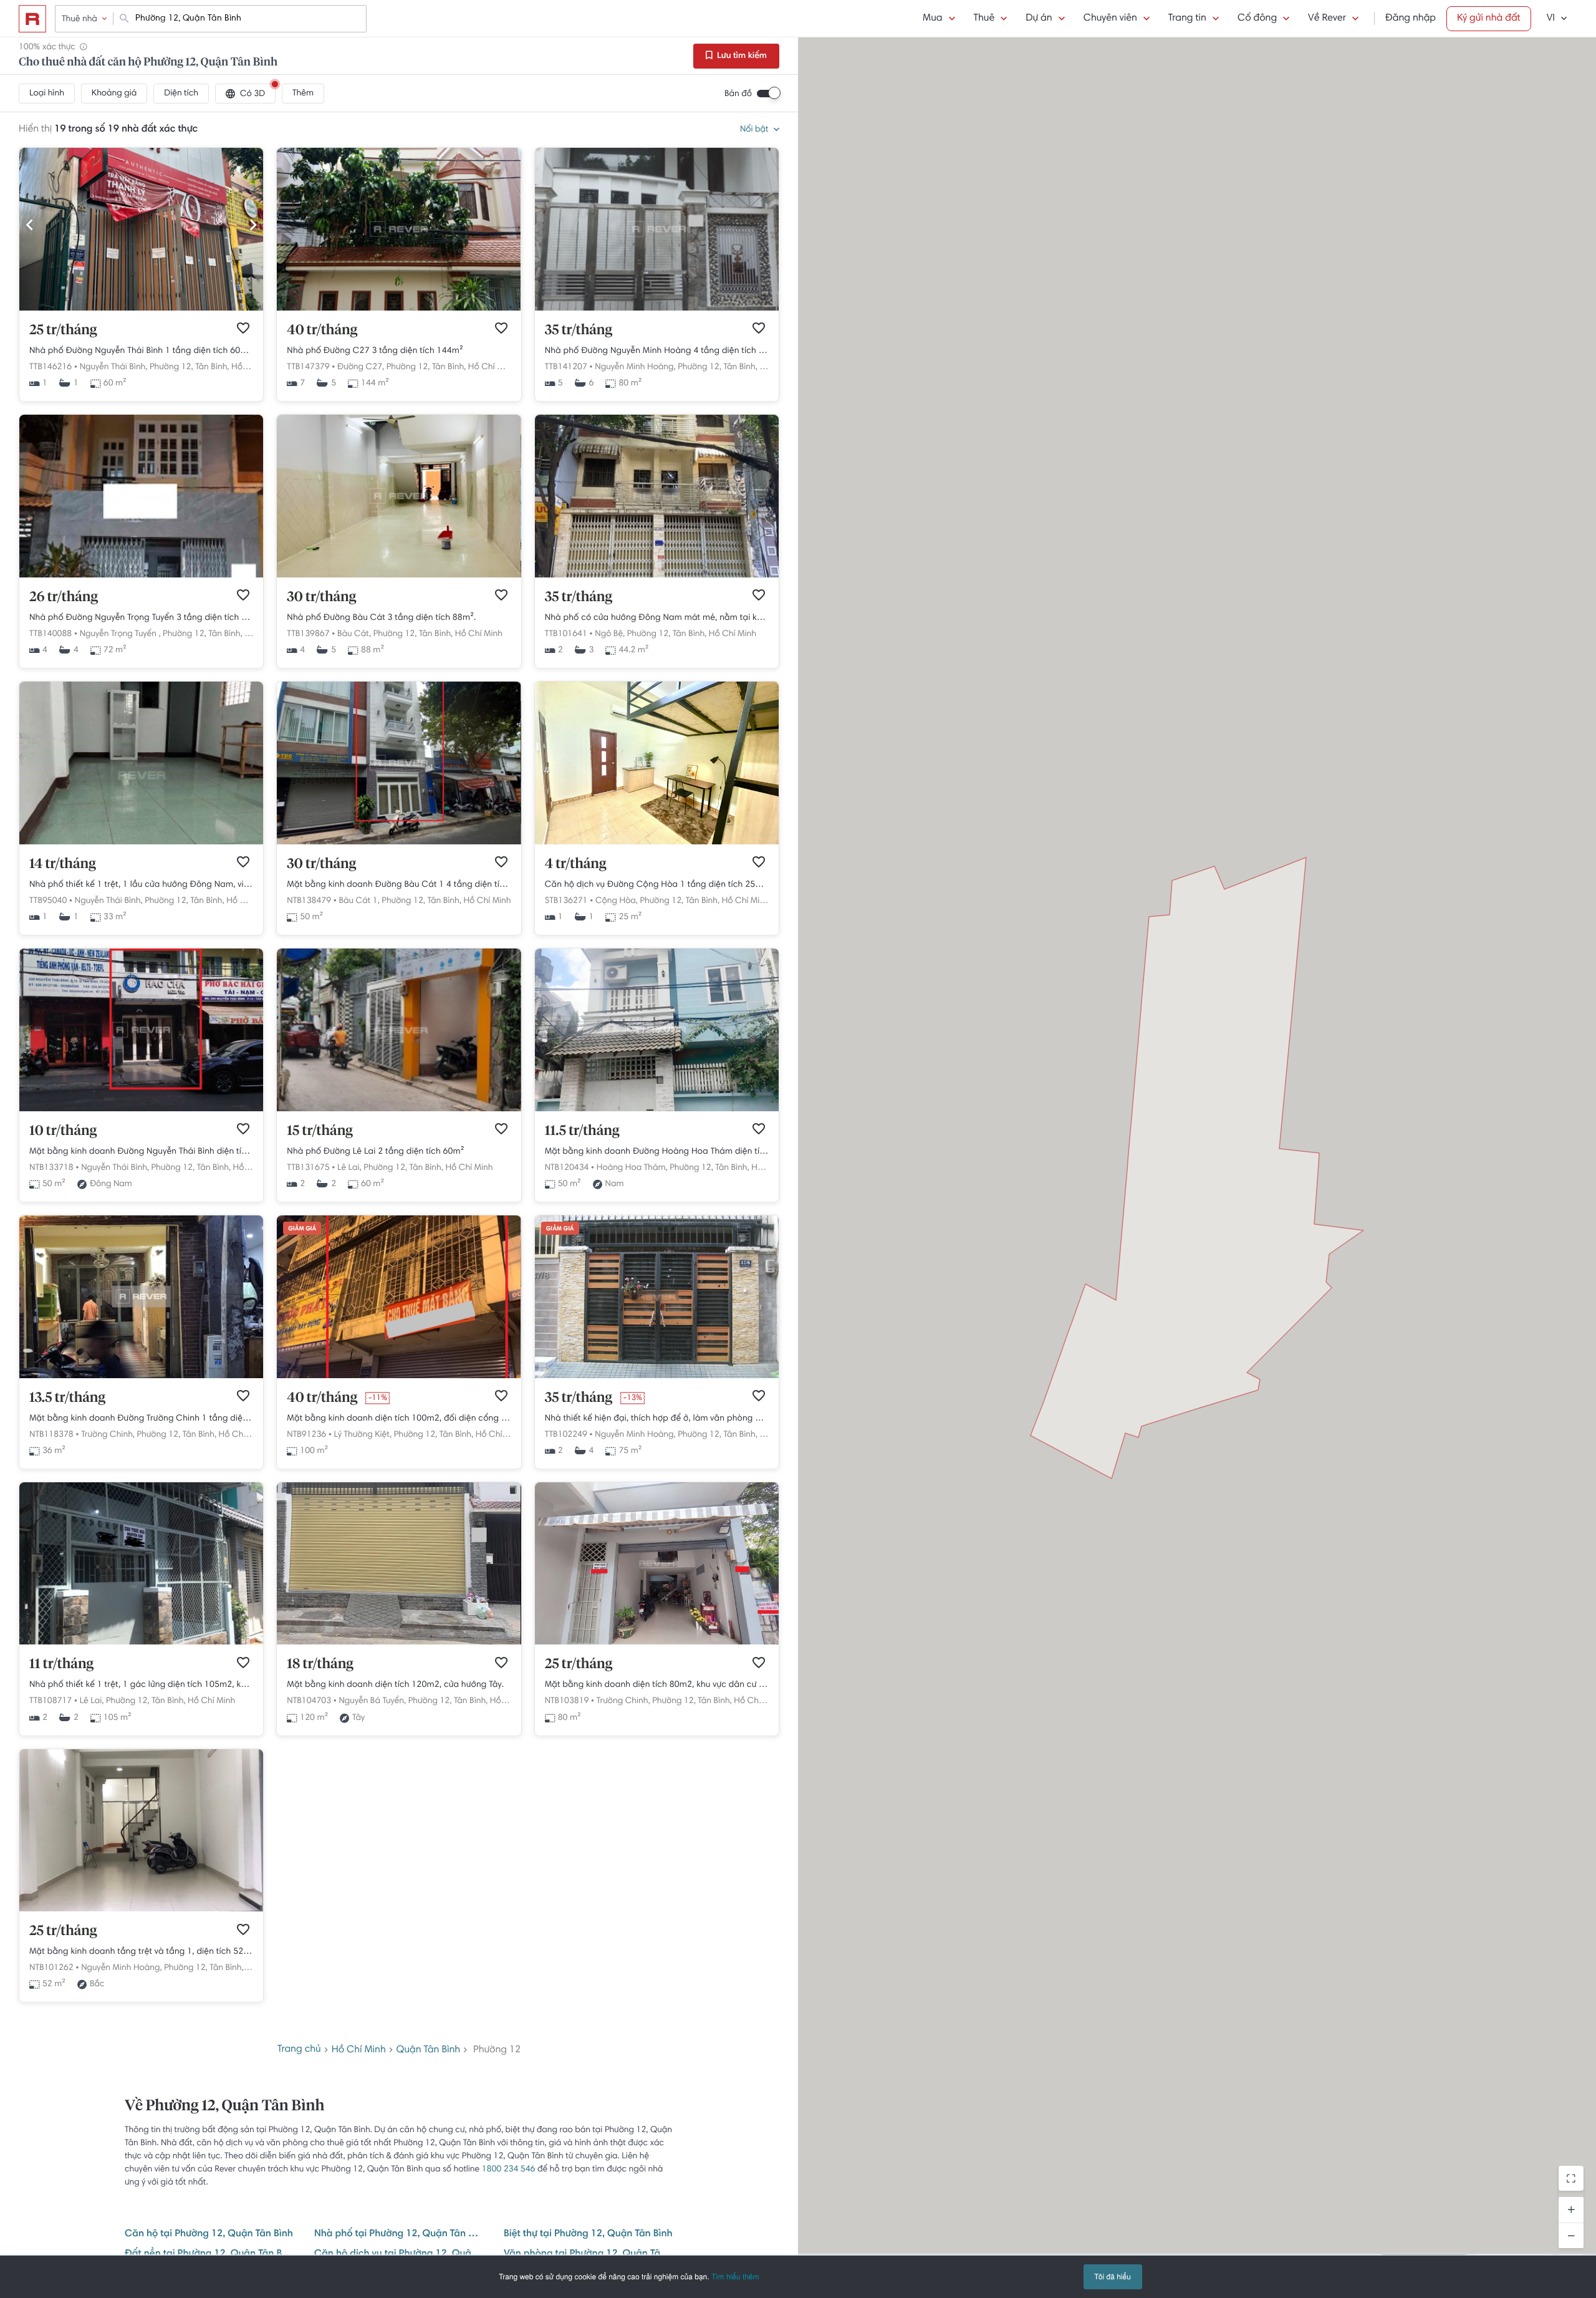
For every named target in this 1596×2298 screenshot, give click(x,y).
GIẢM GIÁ (302, 1229)
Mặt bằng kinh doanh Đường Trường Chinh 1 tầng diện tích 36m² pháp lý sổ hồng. (141, 1419)
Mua (932, 19)
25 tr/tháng (63, 331)
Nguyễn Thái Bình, (114, 367)
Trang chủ (299, 2050)
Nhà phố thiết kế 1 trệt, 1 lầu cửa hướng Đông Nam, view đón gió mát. (141, 885)
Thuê (984, 19)
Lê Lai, (349, 1168)
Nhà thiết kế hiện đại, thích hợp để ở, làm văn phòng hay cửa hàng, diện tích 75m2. (657, 1419)
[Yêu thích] (243, 328)
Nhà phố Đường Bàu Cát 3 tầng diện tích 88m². (381, 618)
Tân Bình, (212, 367)
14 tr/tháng (63, 864)
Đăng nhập (1411, 19)
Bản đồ (738, 94)
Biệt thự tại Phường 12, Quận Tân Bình (588, 2234)
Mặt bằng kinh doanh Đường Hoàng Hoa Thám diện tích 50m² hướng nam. (657, 1152)
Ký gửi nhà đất (1489, 19)
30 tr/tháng (321, 597)
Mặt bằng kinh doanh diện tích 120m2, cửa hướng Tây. (395, 1685)
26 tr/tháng (64, 597)
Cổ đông (1257, 19)
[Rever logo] (32, 19)
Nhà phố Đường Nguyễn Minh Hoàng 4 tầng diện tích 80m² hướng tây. (657, 351)
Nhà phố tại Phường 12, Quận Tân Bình (399, 2234)
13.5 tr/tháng (67, 1398)
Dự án (1039, 19)
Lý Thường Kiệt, (363, 1435)
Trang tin (1187, 19)
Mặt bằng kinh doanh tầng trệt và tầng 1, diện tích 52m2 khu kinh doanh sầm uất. (141, 1952)
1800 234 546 (509, 2170)
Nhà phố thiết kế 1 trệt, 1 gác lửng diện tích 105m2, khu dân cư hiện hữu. (141, 1685)
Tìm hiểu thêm (735, 2276)
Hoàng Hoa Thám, (632, 1168)
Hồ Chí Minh (492, 367)
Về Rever (1327, 19)
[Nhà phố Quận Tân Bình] (657, 576)
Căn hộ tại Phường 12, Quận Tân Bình (209, 2234)
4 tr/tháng (576, 864)
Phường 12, (171, 367)
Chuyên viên (1110, 19)
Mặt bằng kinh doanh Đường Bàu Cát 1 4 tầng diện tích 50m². (399, 885)
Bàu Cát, (354, 634)
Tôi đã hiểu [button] (1113, 2276)
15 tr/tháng (320, 1131)
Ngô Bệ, (610, 634)
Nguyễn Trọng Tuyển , (120, 634)
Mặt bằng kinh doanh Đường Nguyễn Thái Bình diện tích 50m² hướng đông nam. (141, 1152)
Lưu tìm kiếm (741, 56)
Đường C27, (361, 367)
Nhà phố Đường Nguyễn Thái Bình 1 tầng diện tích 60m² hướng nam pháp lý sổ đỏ (141, 351)
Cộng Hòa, (617, 901)
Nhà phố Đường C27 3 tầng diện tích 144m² (375, 351)
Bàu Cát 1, (359, 901)
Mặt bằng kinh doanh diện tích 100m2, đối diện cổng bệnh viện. (399, 1419)
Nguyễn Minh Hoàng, (635, 367)
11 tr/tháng (61, 1664)
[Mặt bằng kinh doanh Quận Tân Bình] (399, 1376)
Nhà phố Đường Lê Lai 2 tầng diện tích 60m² (375, 1152)
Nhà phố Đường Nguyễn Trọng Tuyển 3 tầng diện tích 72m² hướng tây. (141, 618)
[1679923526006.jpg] (141, 309)
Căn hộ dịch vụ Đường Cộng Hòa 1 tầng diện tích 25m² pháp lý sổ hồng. (657, 885)
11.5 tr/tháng (582, 1131)
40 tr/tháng (322, 331)
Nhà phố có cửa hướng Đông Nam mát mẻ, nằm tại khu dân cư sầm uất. (657, 618)
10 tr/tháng (63, 1131)
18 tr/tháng (320, 1664)
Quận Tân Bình (429, 2050)
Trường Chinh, (108, 1435)
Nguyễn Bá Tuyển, (372, 1701)
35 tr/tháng (579, 331)
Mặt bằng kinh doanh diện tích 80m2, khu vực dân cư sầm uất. (657, 1685)
